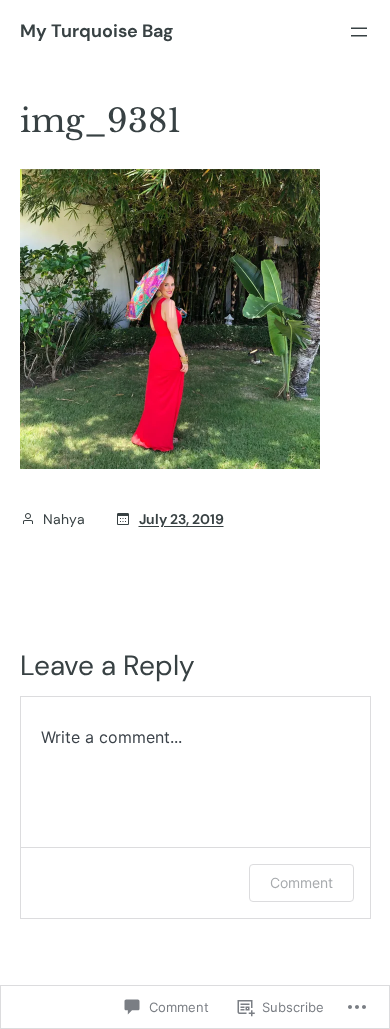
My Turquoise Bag (96, 31)
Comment (301, 882)
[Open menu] (359, 32)
